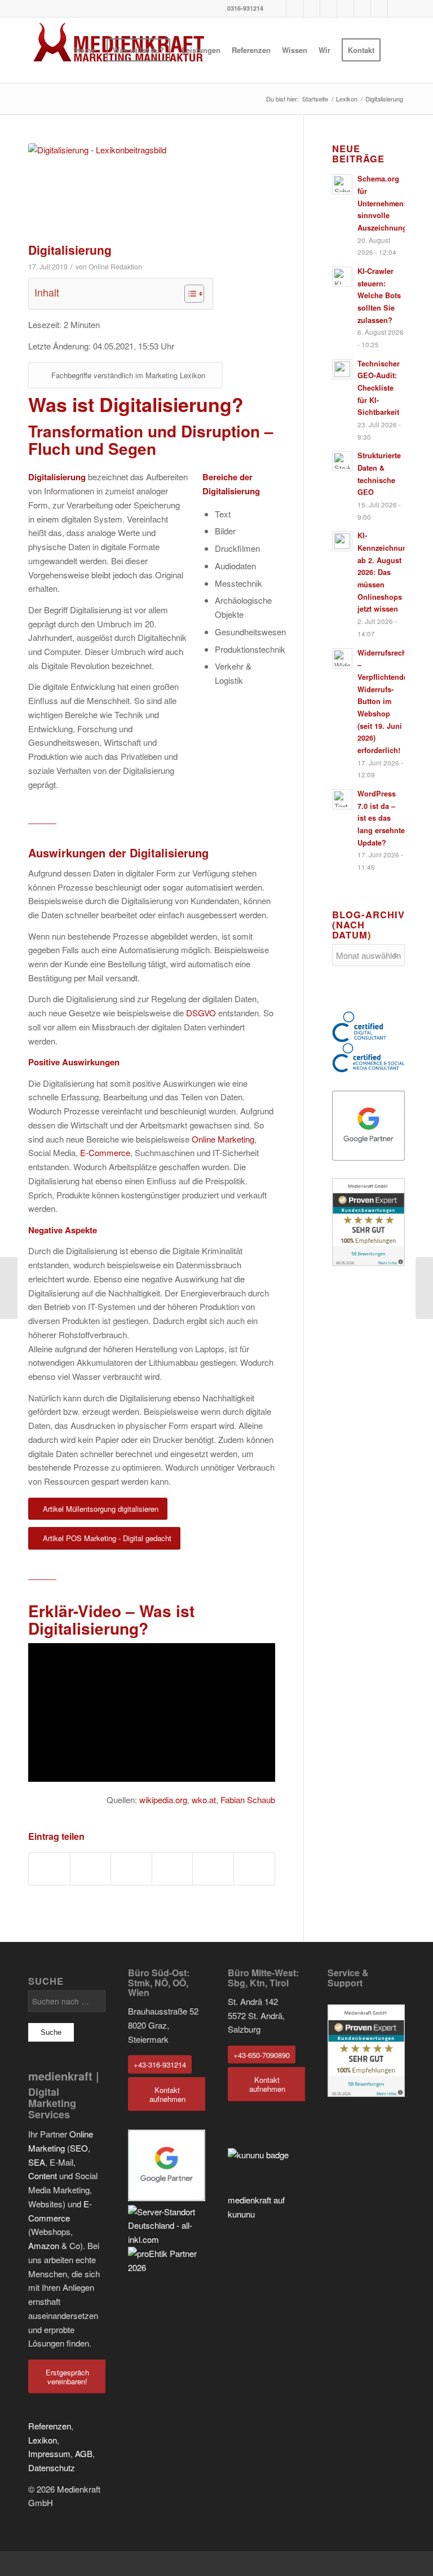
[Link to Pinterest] (312, 8)
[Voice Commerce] (424, 1288)
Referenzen (50, 2426)
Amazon (44, 2245)
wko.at (204, 1800)
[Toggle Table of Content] (189, 294)
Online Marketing (223, 1139)
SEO (79, 2148)
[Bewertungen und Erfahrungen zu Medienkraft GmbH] (368, 1222)
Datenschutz (52, 2467)
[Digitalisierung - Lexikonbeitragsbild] (152, 190)
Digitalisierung (70, 250)
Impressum (49, 2453)
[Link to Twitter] (379, 8)
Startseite (315, 99)
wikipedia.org (163, 1800)
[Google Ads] (9, 1288)
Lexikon (347, 99)
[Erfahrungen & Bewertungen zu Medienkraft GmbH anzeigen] (366, 2093)
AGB (84, 2453)
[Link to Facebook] (278, 8)
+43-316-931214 (160, 2064)
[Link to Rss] (396, 8)
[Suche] (396, 50)
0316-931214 (245, 8)
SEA (37, 2162)
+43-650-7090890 (262, 2055)
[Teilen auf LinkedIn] (173, 1869)
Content (43, 2176)
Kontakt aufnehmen (167, 2094)
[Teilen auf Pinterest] (131, 1869)
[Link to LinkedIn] (362, 8)
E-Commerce (105, 1152)
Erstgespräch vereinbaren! (67, 2377)
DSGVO (201, 1013)
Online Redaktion (115, 266)
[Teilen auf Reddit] (213, 1869)
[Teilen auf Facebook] (49, 1869)
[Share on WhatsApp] (91, 1869)
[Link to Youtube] (295, 8)
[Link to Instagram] (328, 8)
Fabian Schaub (248, 1800)
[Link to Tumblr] (345, 8)
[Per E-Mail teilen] (254, 1869)
